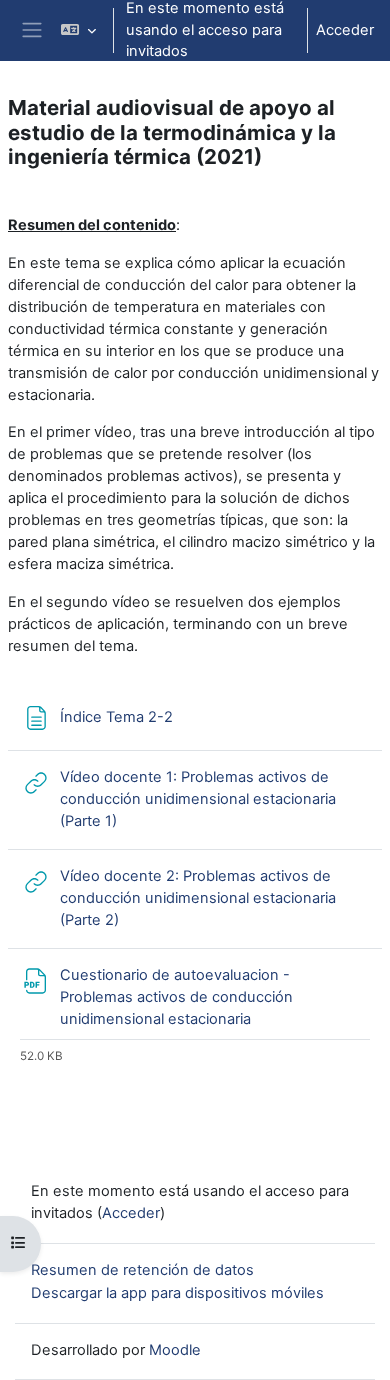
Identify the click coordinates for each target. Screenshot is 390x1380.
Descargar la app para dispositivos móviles (177, 1293)
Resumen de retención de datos (142, 1270)
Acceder (345, 30)
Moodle (175, 1350)
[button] (78, 30)
